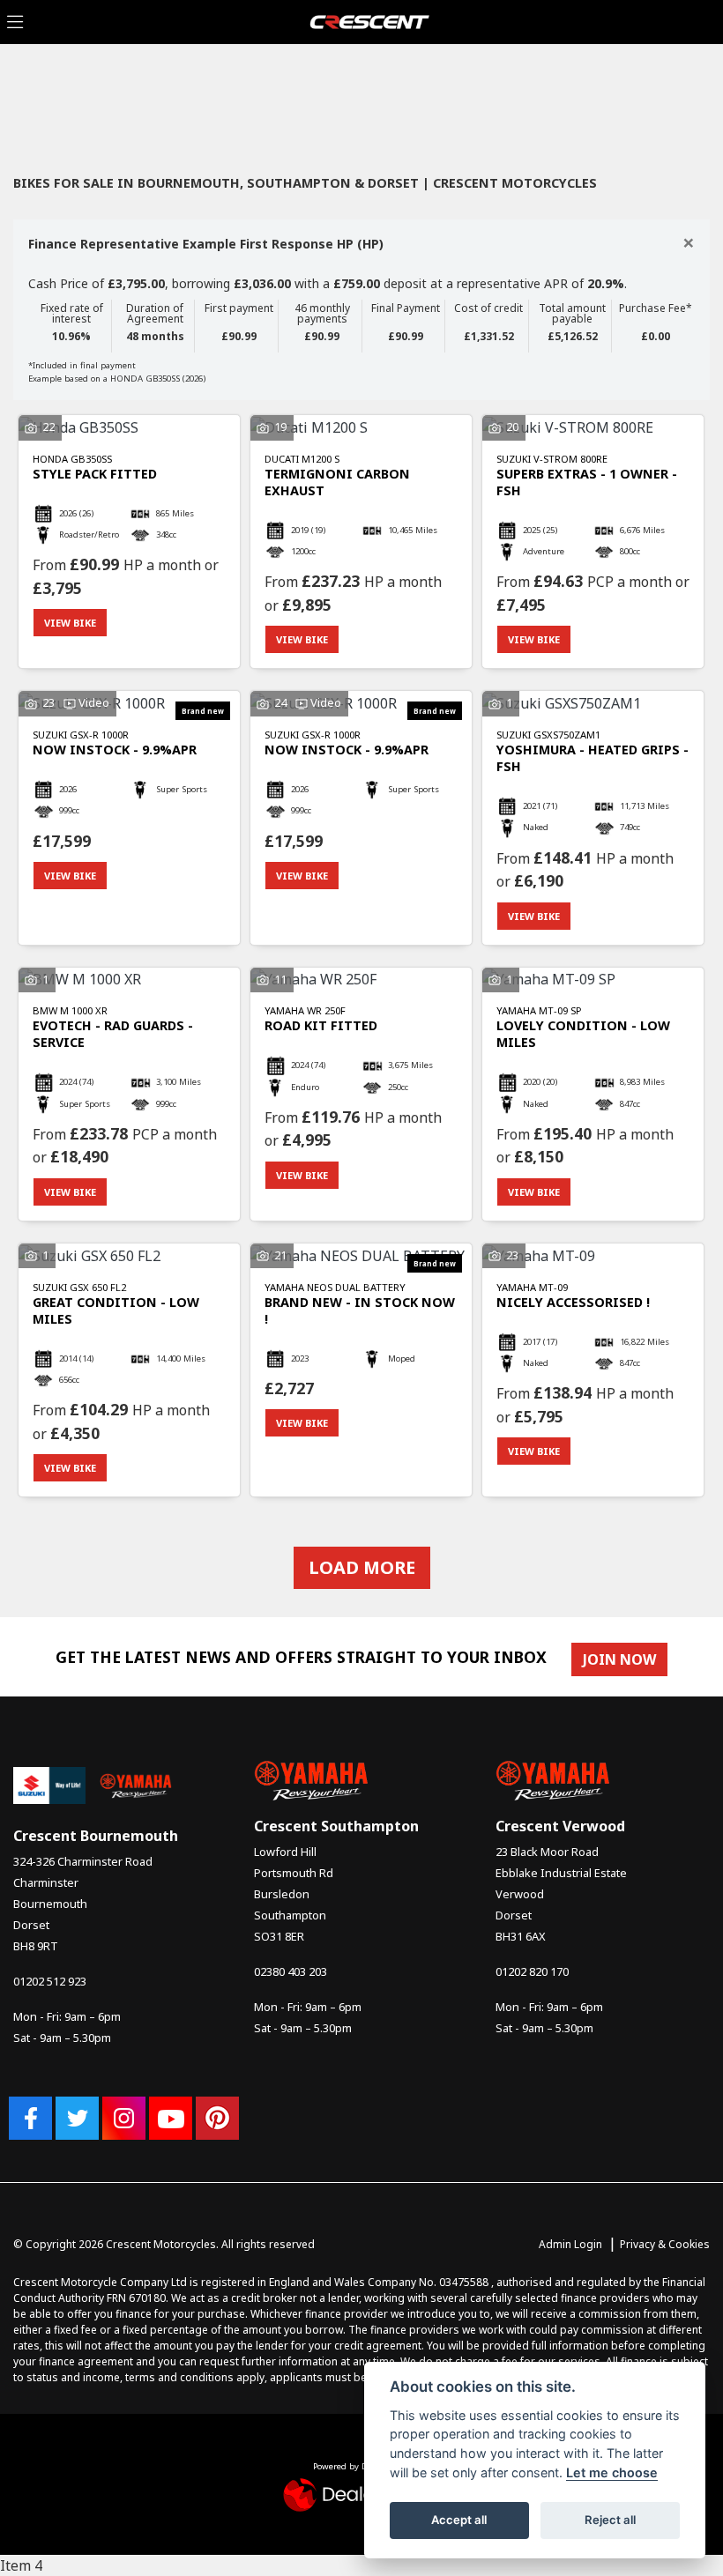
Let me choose (612, 2472)
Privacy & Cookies (665, 2244)
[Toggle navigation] (15, 22)
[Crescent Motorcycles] (369, 20)
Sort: (41, 95)
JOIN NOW (619, 1659)
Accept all (459, 2520)
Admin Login (570, 2244)
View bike (70, 623)
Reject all (610, 2520)
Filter (665, 93)
